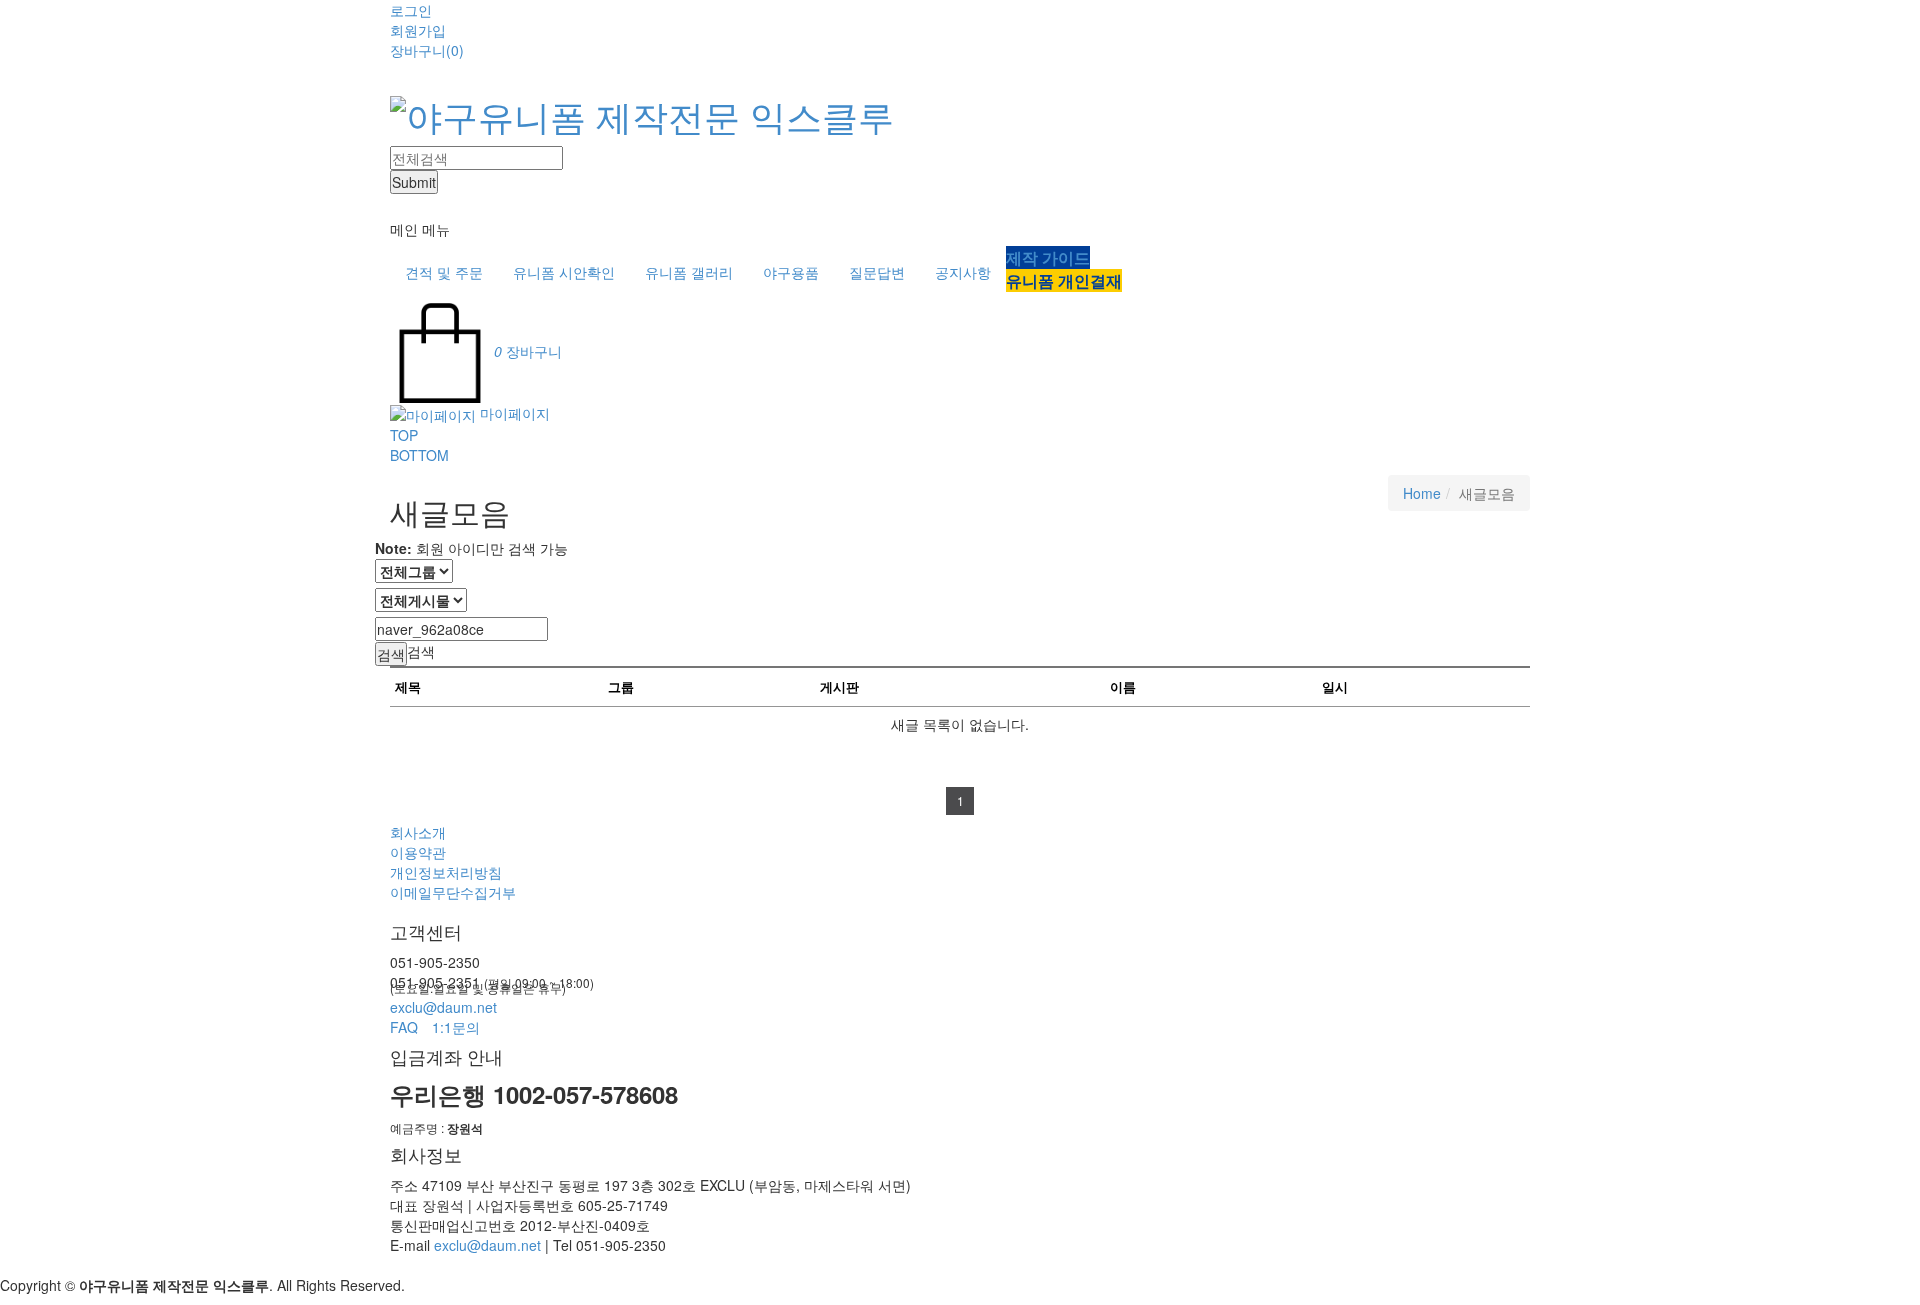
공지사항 (963, 272)
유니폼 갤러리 (689, 272)
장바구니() (427, 50)
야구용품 (791, 272)
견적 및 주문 (444, 272)
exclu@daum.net (443, 1007)
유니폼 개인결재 (1064, 280)
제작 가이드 (1048, 257)
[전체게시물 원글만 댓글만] (421, 600)
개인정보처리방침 (446, 872)
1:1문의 (456, 1027)
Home (1422, 493)
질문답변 (877, 272)
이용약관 (418, 852)
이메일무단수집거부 (453, 892)
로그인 (411, 10)
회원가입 (418, 30)
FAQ (404, 1027)
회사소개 (418, 832)
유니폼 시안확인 (564, 272)
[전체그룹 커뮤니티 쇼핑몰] (414, 570)
